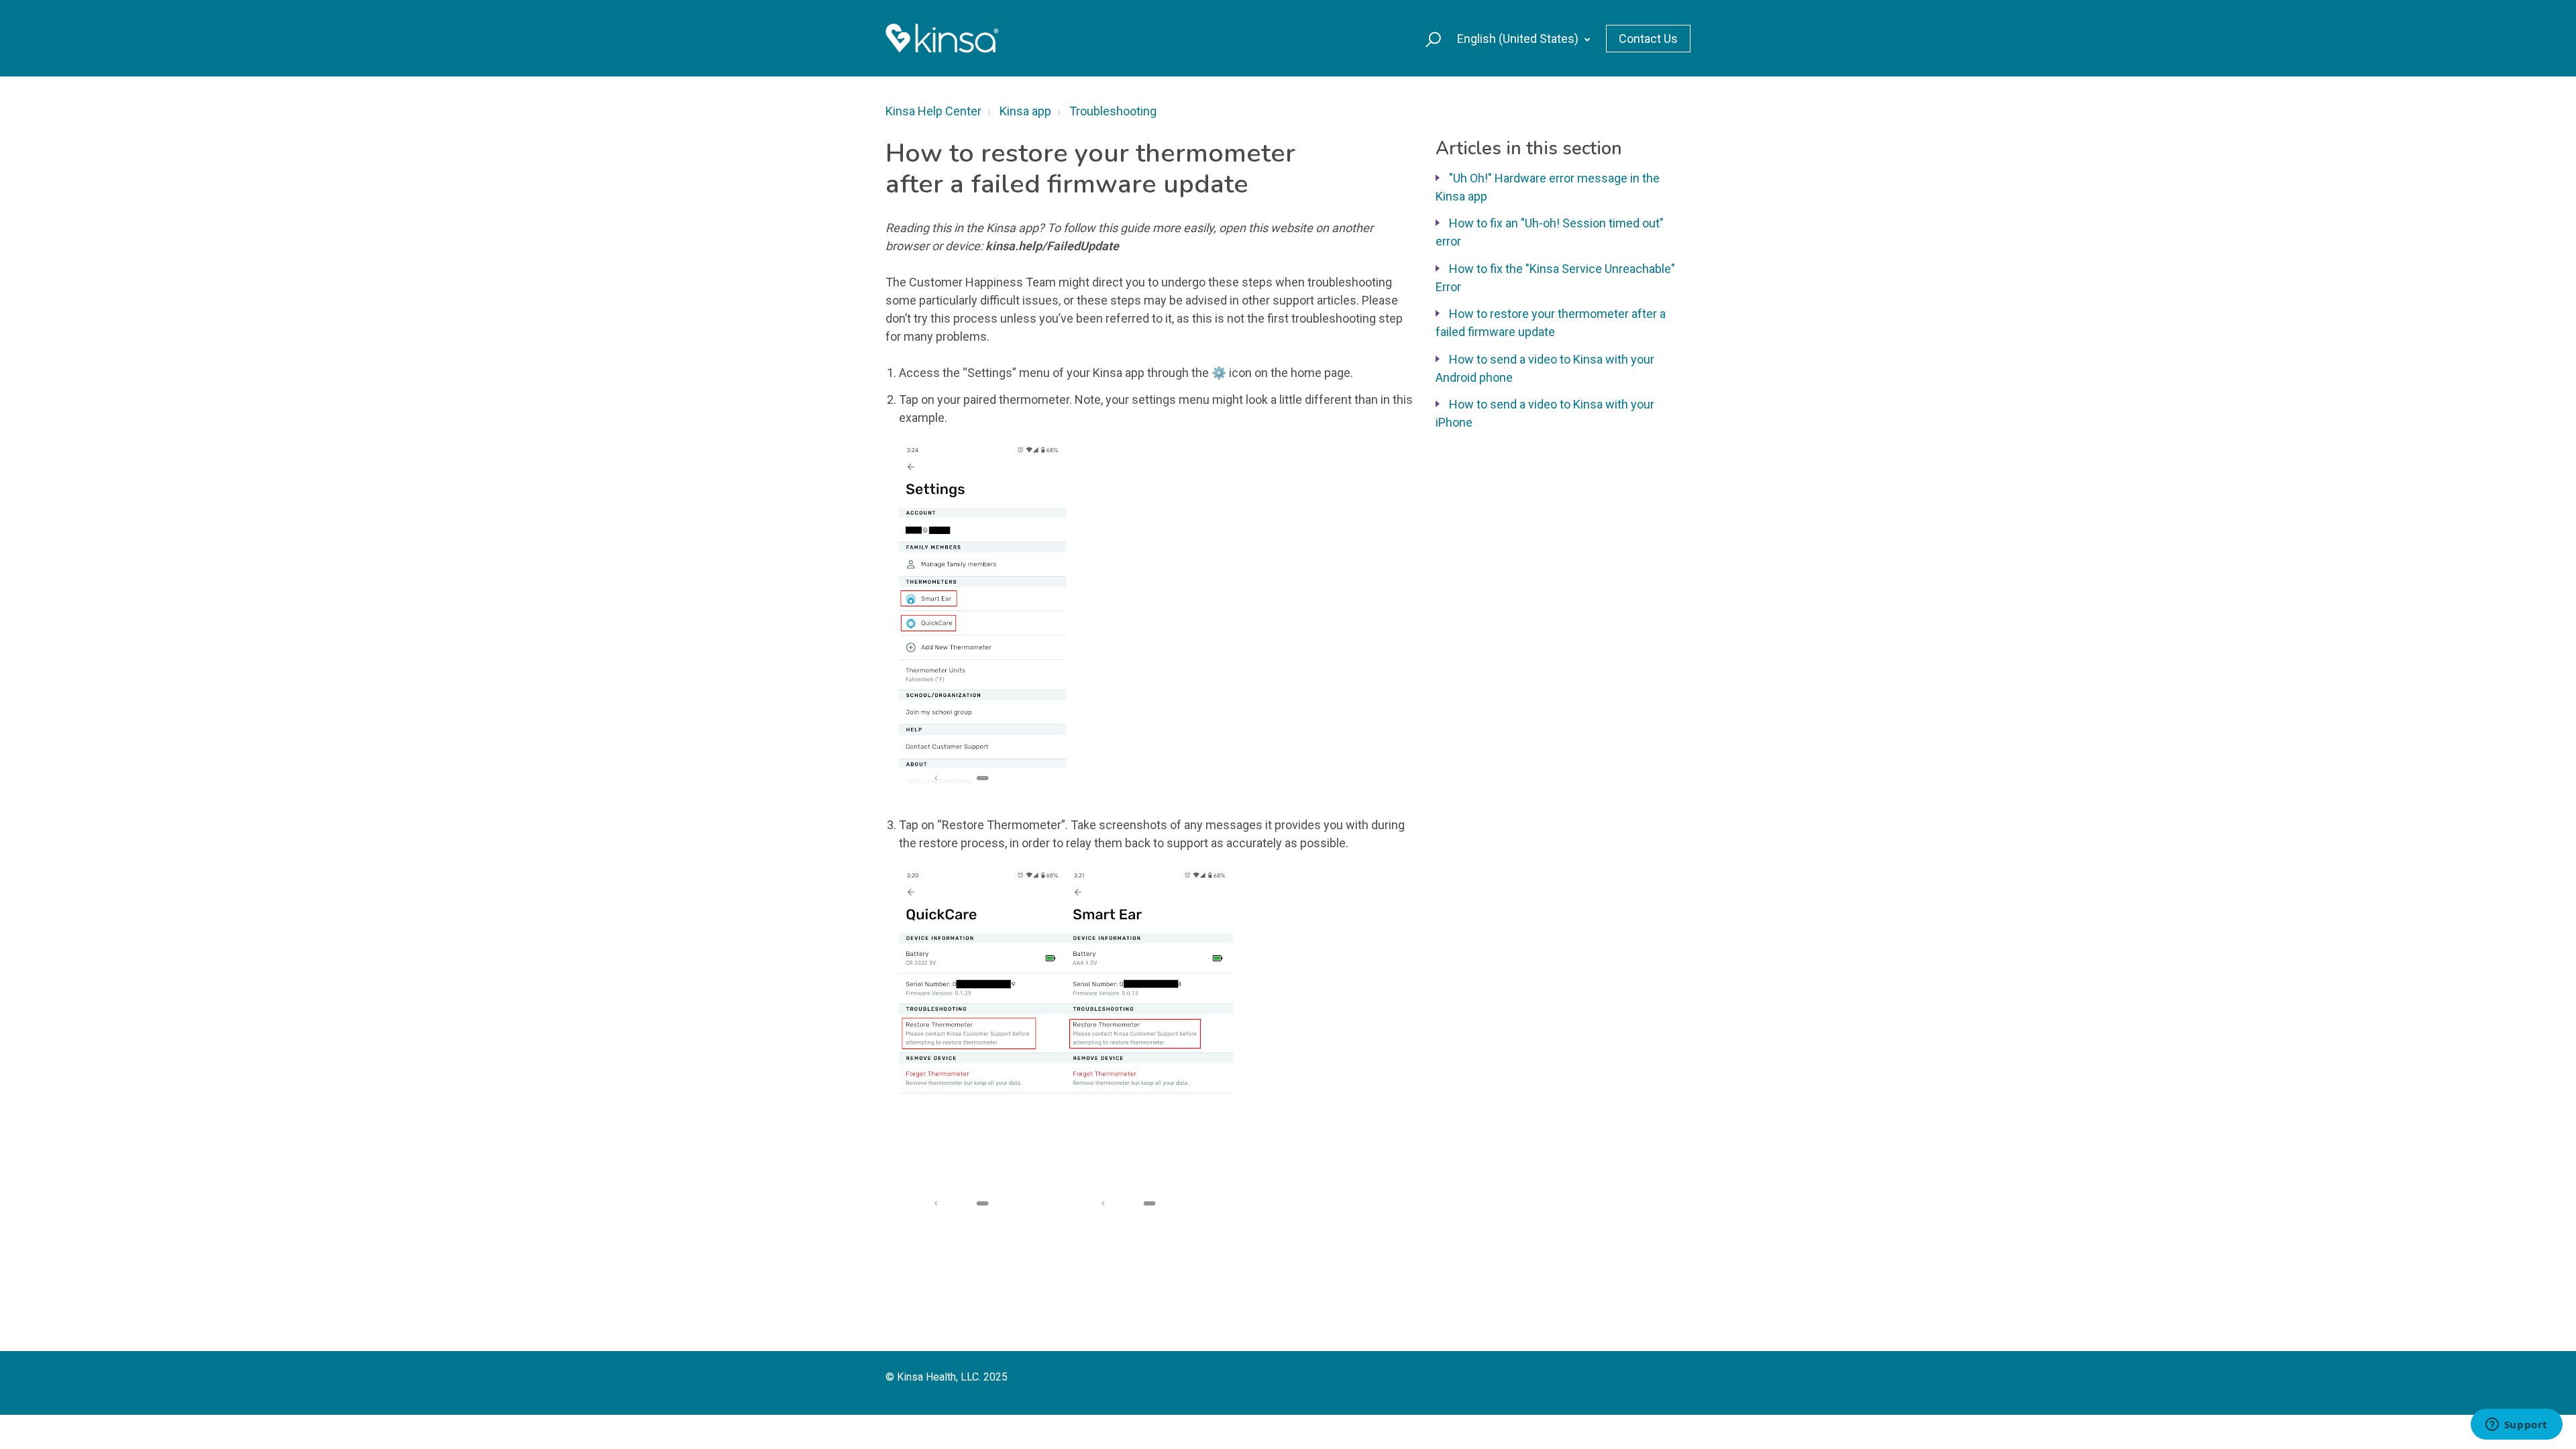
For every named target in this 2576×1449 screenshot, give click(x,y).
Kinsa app (1025, 111)
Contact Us (1648, 39)
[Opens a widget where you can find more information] (2516, 1426)
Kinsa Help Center (933, 111)
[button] (1427, 38)
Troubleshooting (1113, 111)
